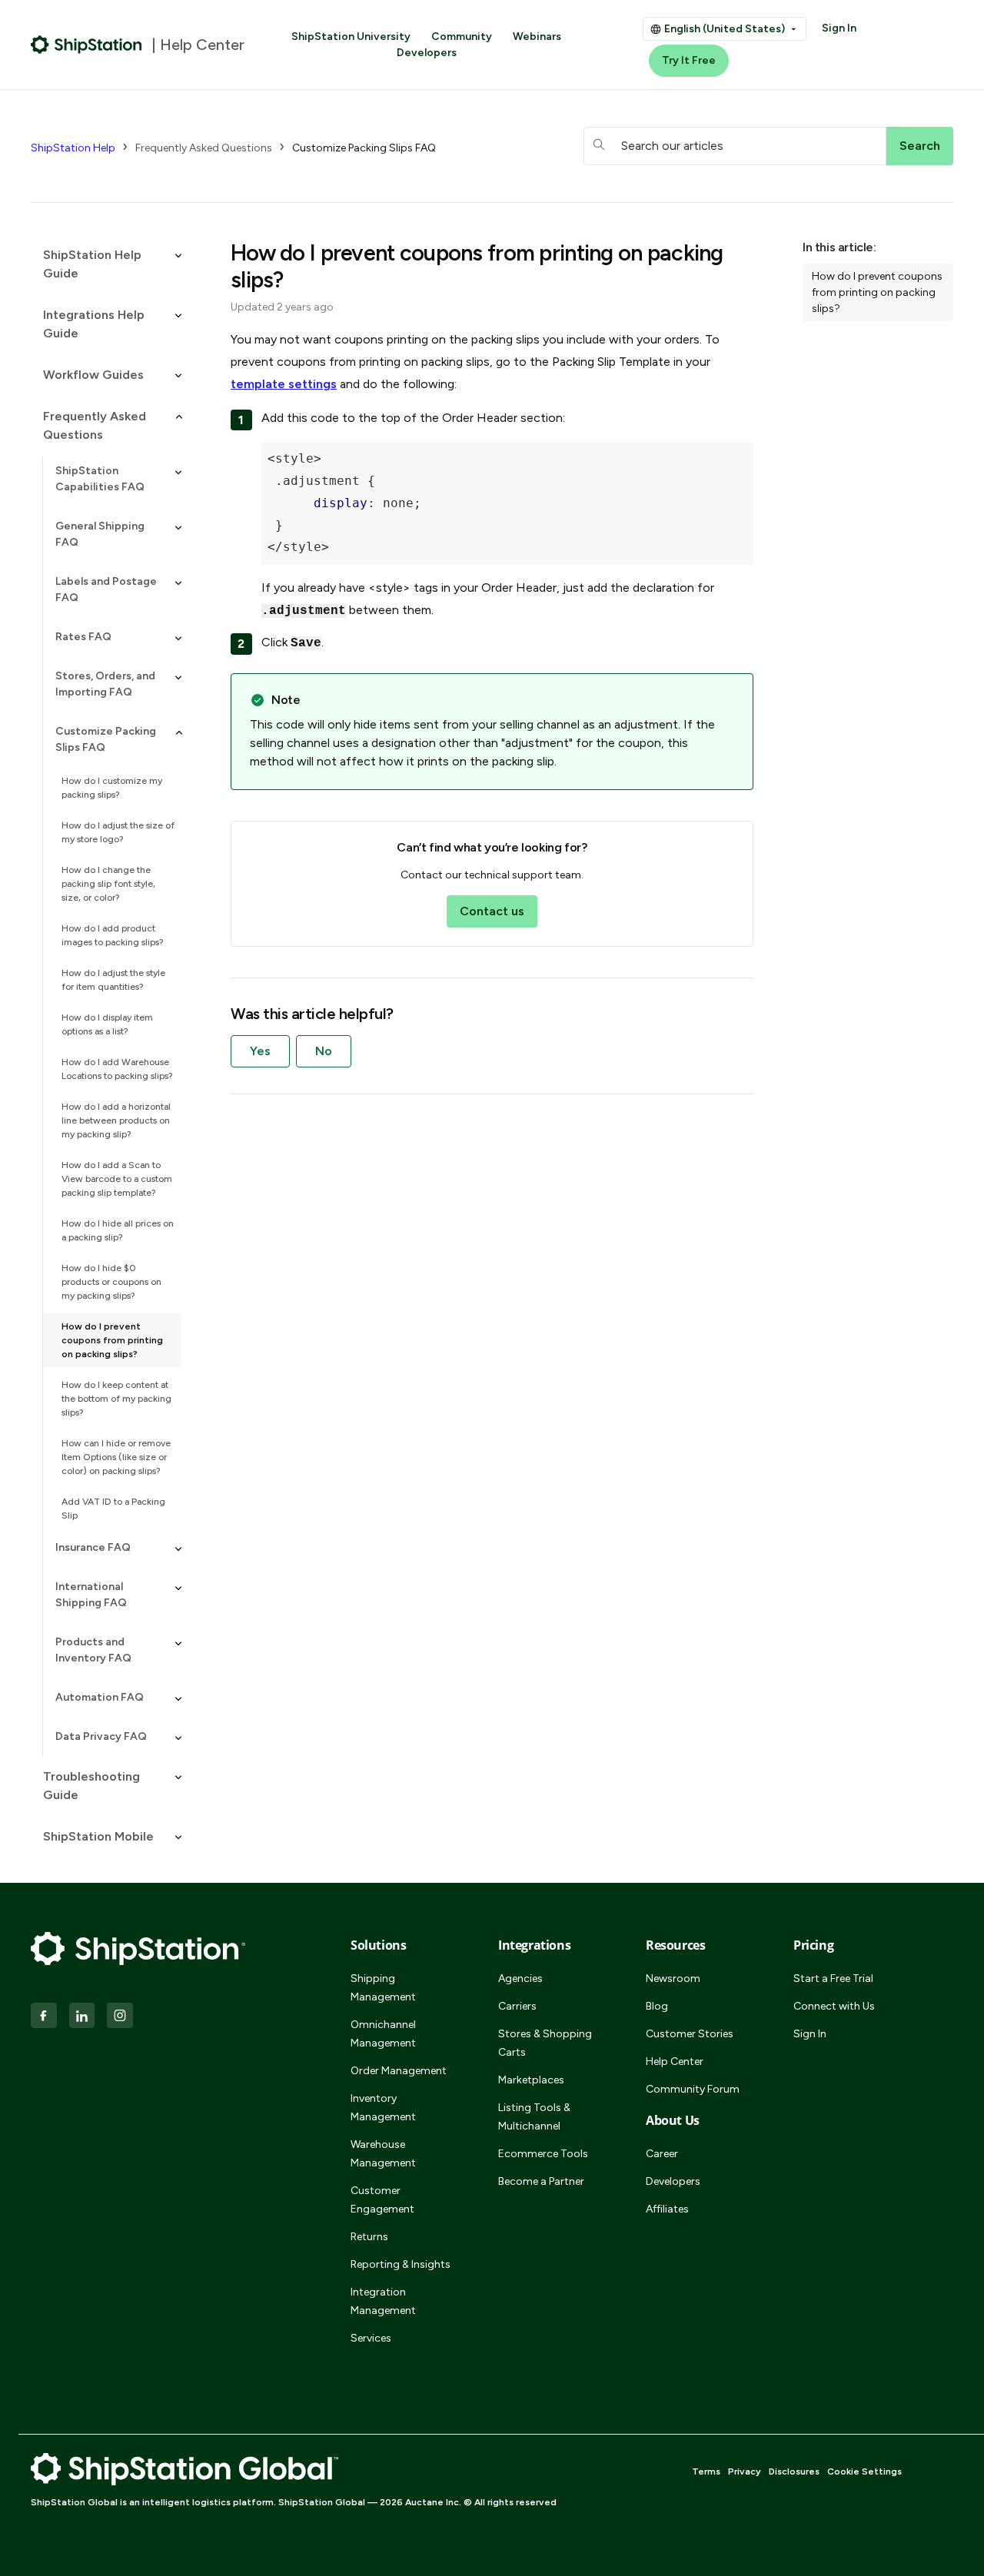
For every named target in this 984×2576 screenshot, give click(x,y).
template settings (284, 384)
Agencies (520, 1978)
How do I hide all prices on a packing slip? (118, 1230)
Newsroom (673, 1978)
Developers (427, 53)
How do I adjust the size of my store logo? (118, 832)
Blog (657, 2006)
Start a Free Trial (833, 1978)
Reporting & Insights (401, 2264)
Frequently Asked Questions (204, 148)
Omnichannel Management (383, 2034)
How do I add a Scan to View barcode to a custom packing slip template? (117, 1179)
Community (462, 37)
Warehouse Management (383, 2154)
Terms (706, 2471)
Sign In (839, 28)
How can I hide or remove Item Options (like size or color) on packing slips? (116, 1457)
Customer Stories (690, 2034)
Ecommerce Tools (543, 2154)
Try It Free (689, 60)
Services (371, 2338)
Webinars (537, 37)
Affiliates (667, 2209)
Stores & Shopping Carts (545, 2043)
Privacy (745, 2471)
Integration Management (383, 2301)
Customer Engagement (382, 2200)
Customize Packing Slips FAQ (364, 148)
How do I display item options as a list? (107, 1024)
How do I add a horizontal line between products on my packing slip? (116, 1120)
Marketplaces (531, 2080)
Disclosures (794, 2471)
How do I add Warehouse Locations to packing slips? (117, 1069)
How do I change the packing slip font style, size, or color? (108, 884)
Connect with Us (834, 2006)
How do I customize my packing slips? (112, 788)
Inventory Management (383, 2108)
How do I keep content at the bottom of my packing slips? (116, 1399)
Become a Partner (541, 2181)
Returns (369, 2237)
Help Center (675, 2061)
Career (662, 2154)
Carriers (517, 2006)
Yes (260, 1051)
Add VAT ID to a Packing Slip (113, 1509)
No (324, 1051)
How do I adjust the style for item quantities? (113, 980)
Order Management (399, 2071)
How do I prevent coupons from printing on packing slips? (112, 1340)
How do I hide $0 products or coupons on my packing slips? (111, 1282)
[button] (106, 264)
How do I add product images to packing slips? (113, 935)
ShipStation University (351, 37)
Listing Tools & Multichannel (534, 2117)
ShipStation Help (73, 148)
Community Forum (693, 2089)
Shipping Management (383, 1988)
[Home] (86, 45)
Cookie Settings (864, 2471)
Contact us (492, 911)
